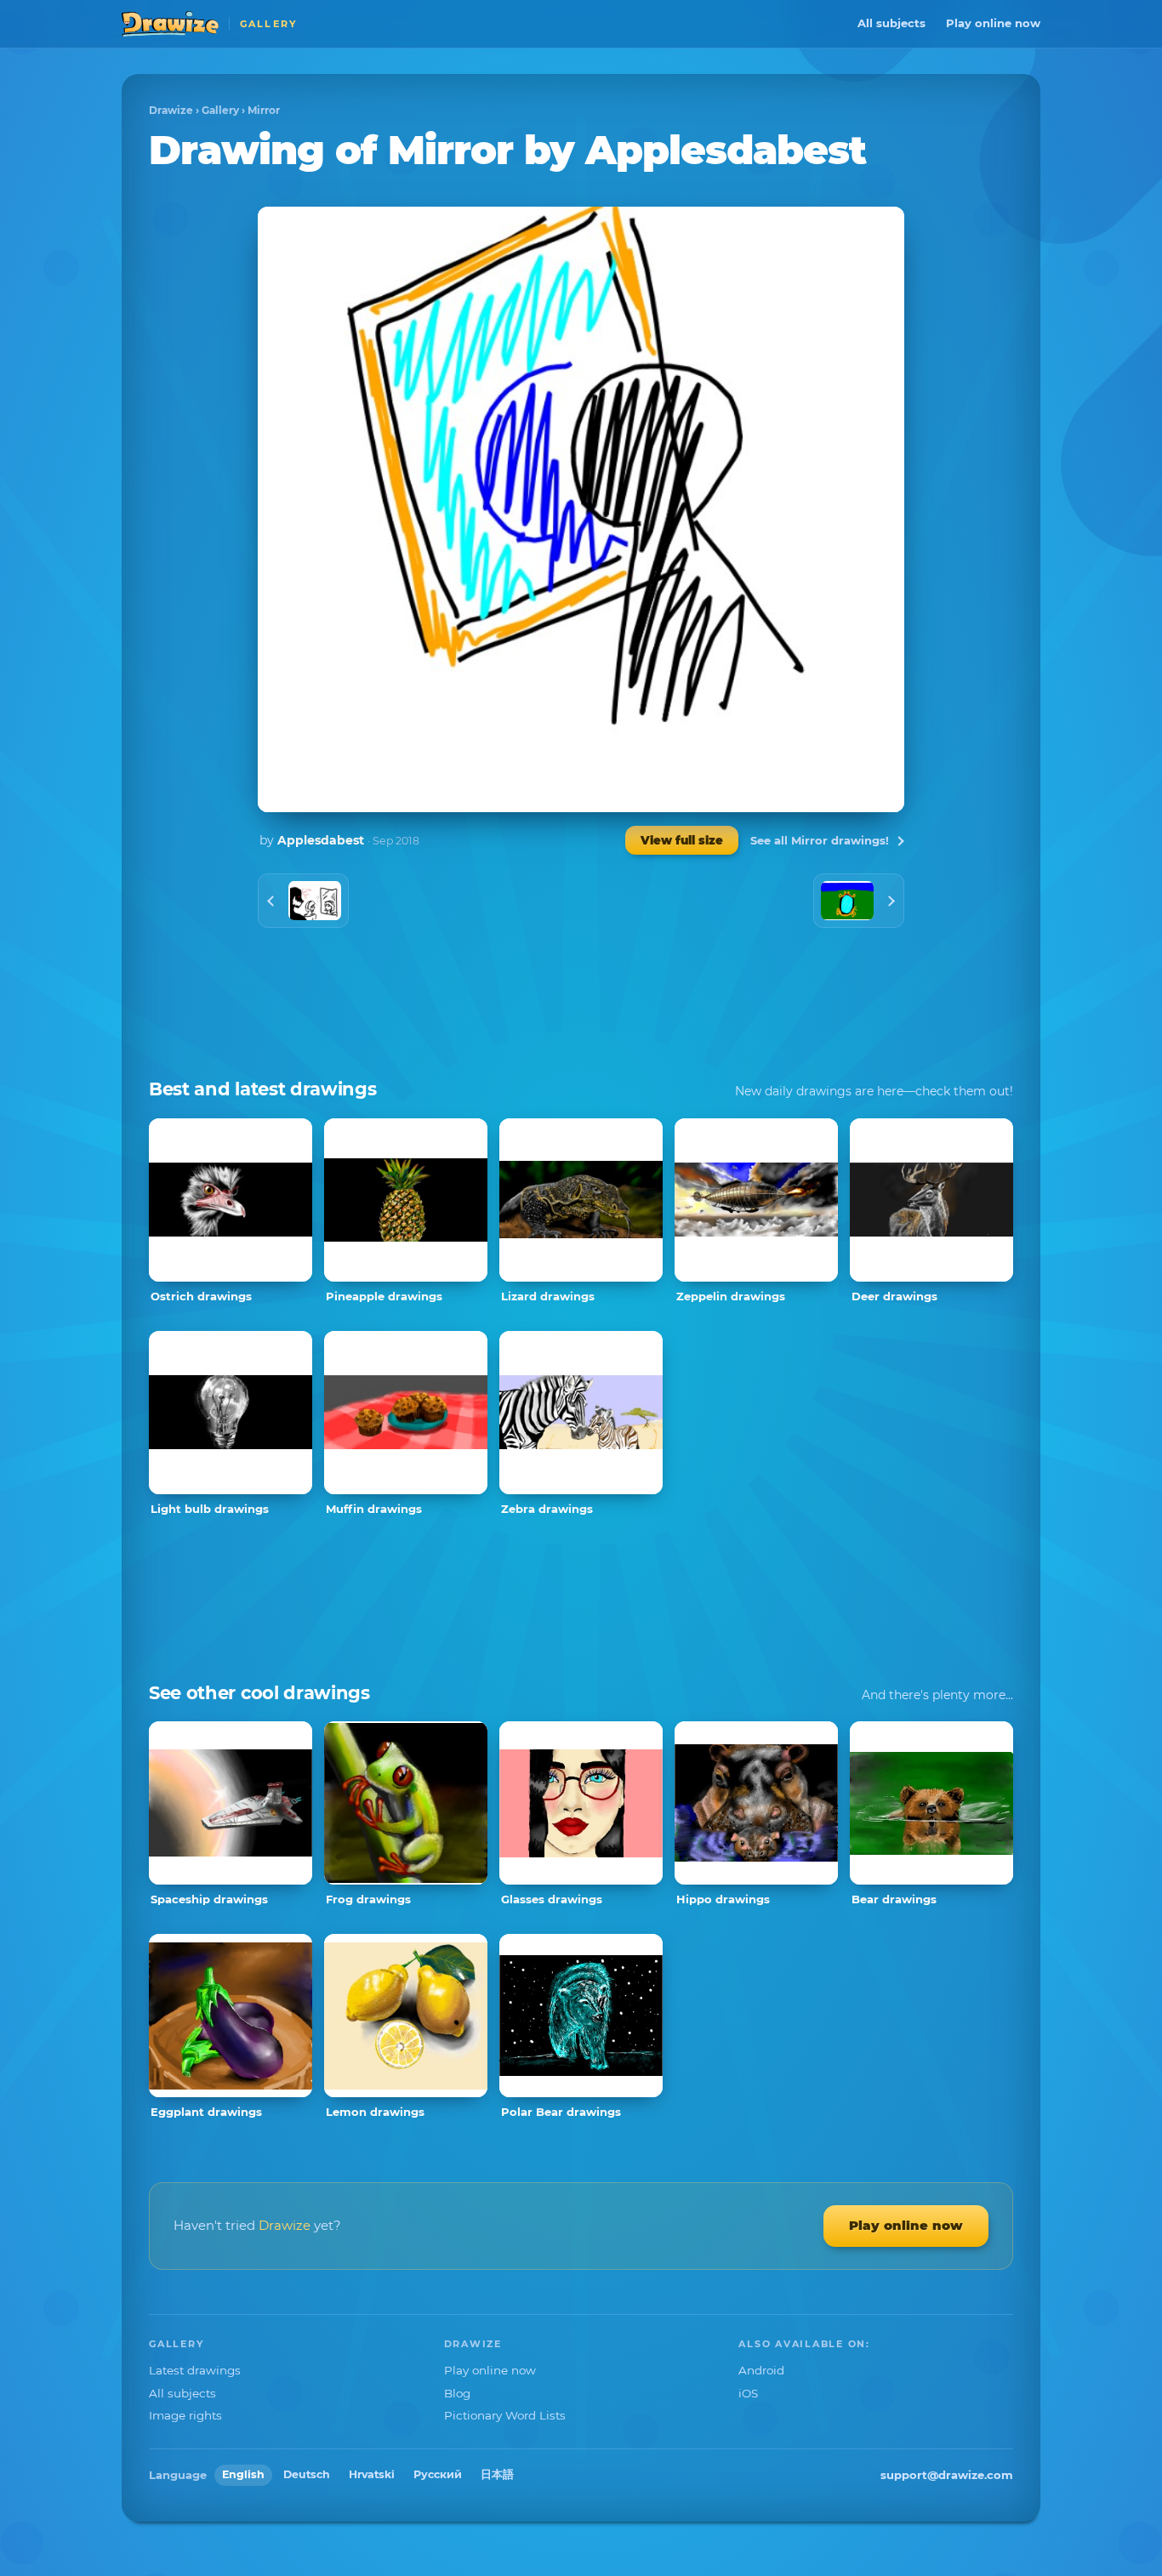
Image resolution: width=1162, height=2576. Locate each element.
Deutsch (307, 2474)
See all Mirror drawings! (820, 840)
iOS (748, 2393)
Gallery (220, 110)
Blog (457, 2393)
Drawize (171, 110)
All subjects (891, 23)
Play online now (993, 23)
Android (761, 2370)
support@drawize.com (947, 2475)
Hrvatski (372, 2474)
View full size (682, 840)
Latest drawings (195, 2370)
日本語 (497, 2474)
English (243, 2474)
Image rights (185, 2415)
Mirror (264, 110)
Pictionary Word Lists (505, 2415)
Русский (438, 2474)
